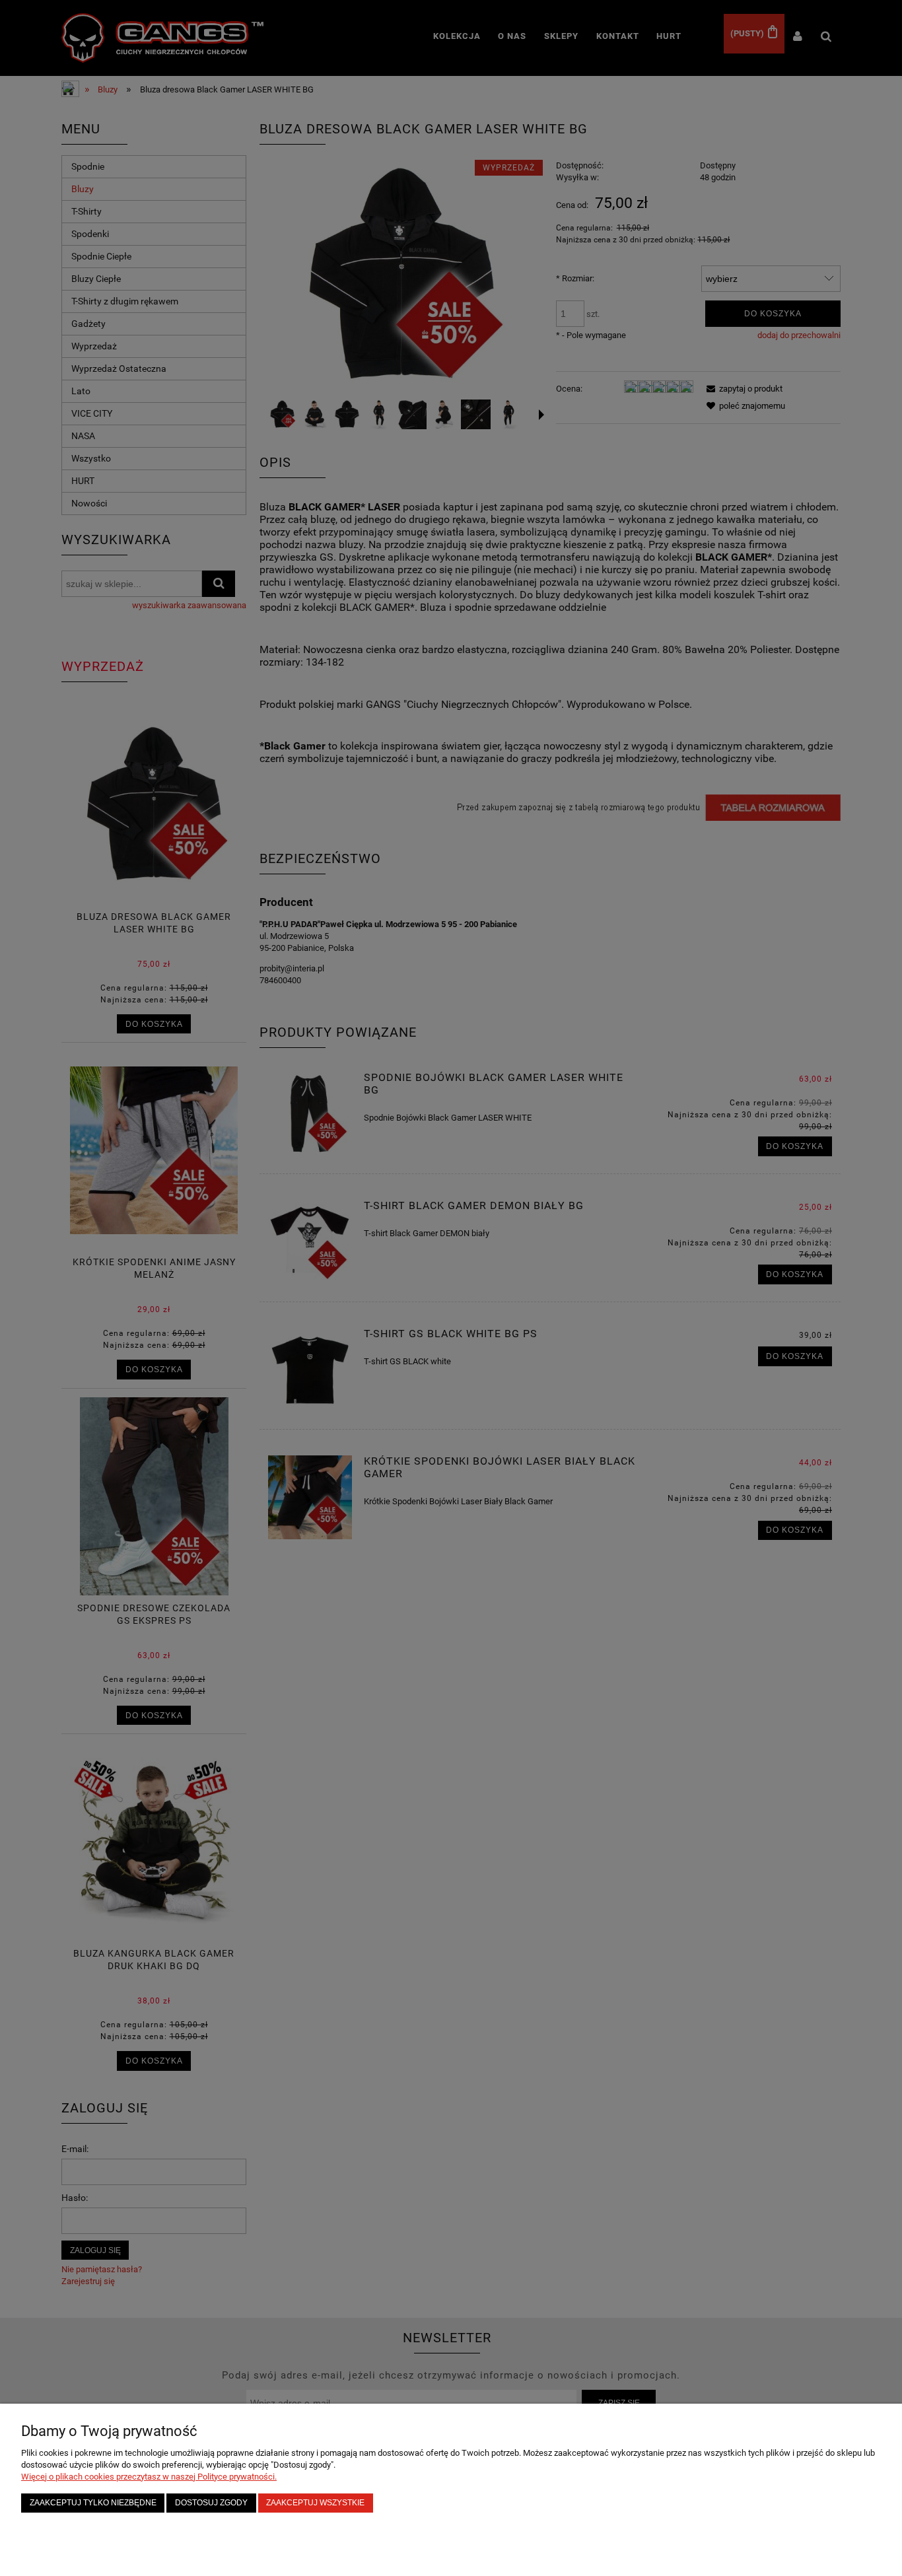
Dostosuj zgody (211, 2502)
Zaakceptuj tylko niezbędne (93, 2502)
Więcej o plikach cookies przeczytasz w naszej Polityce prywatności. (149, 2477)
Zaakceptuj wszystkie (315, 2502)
